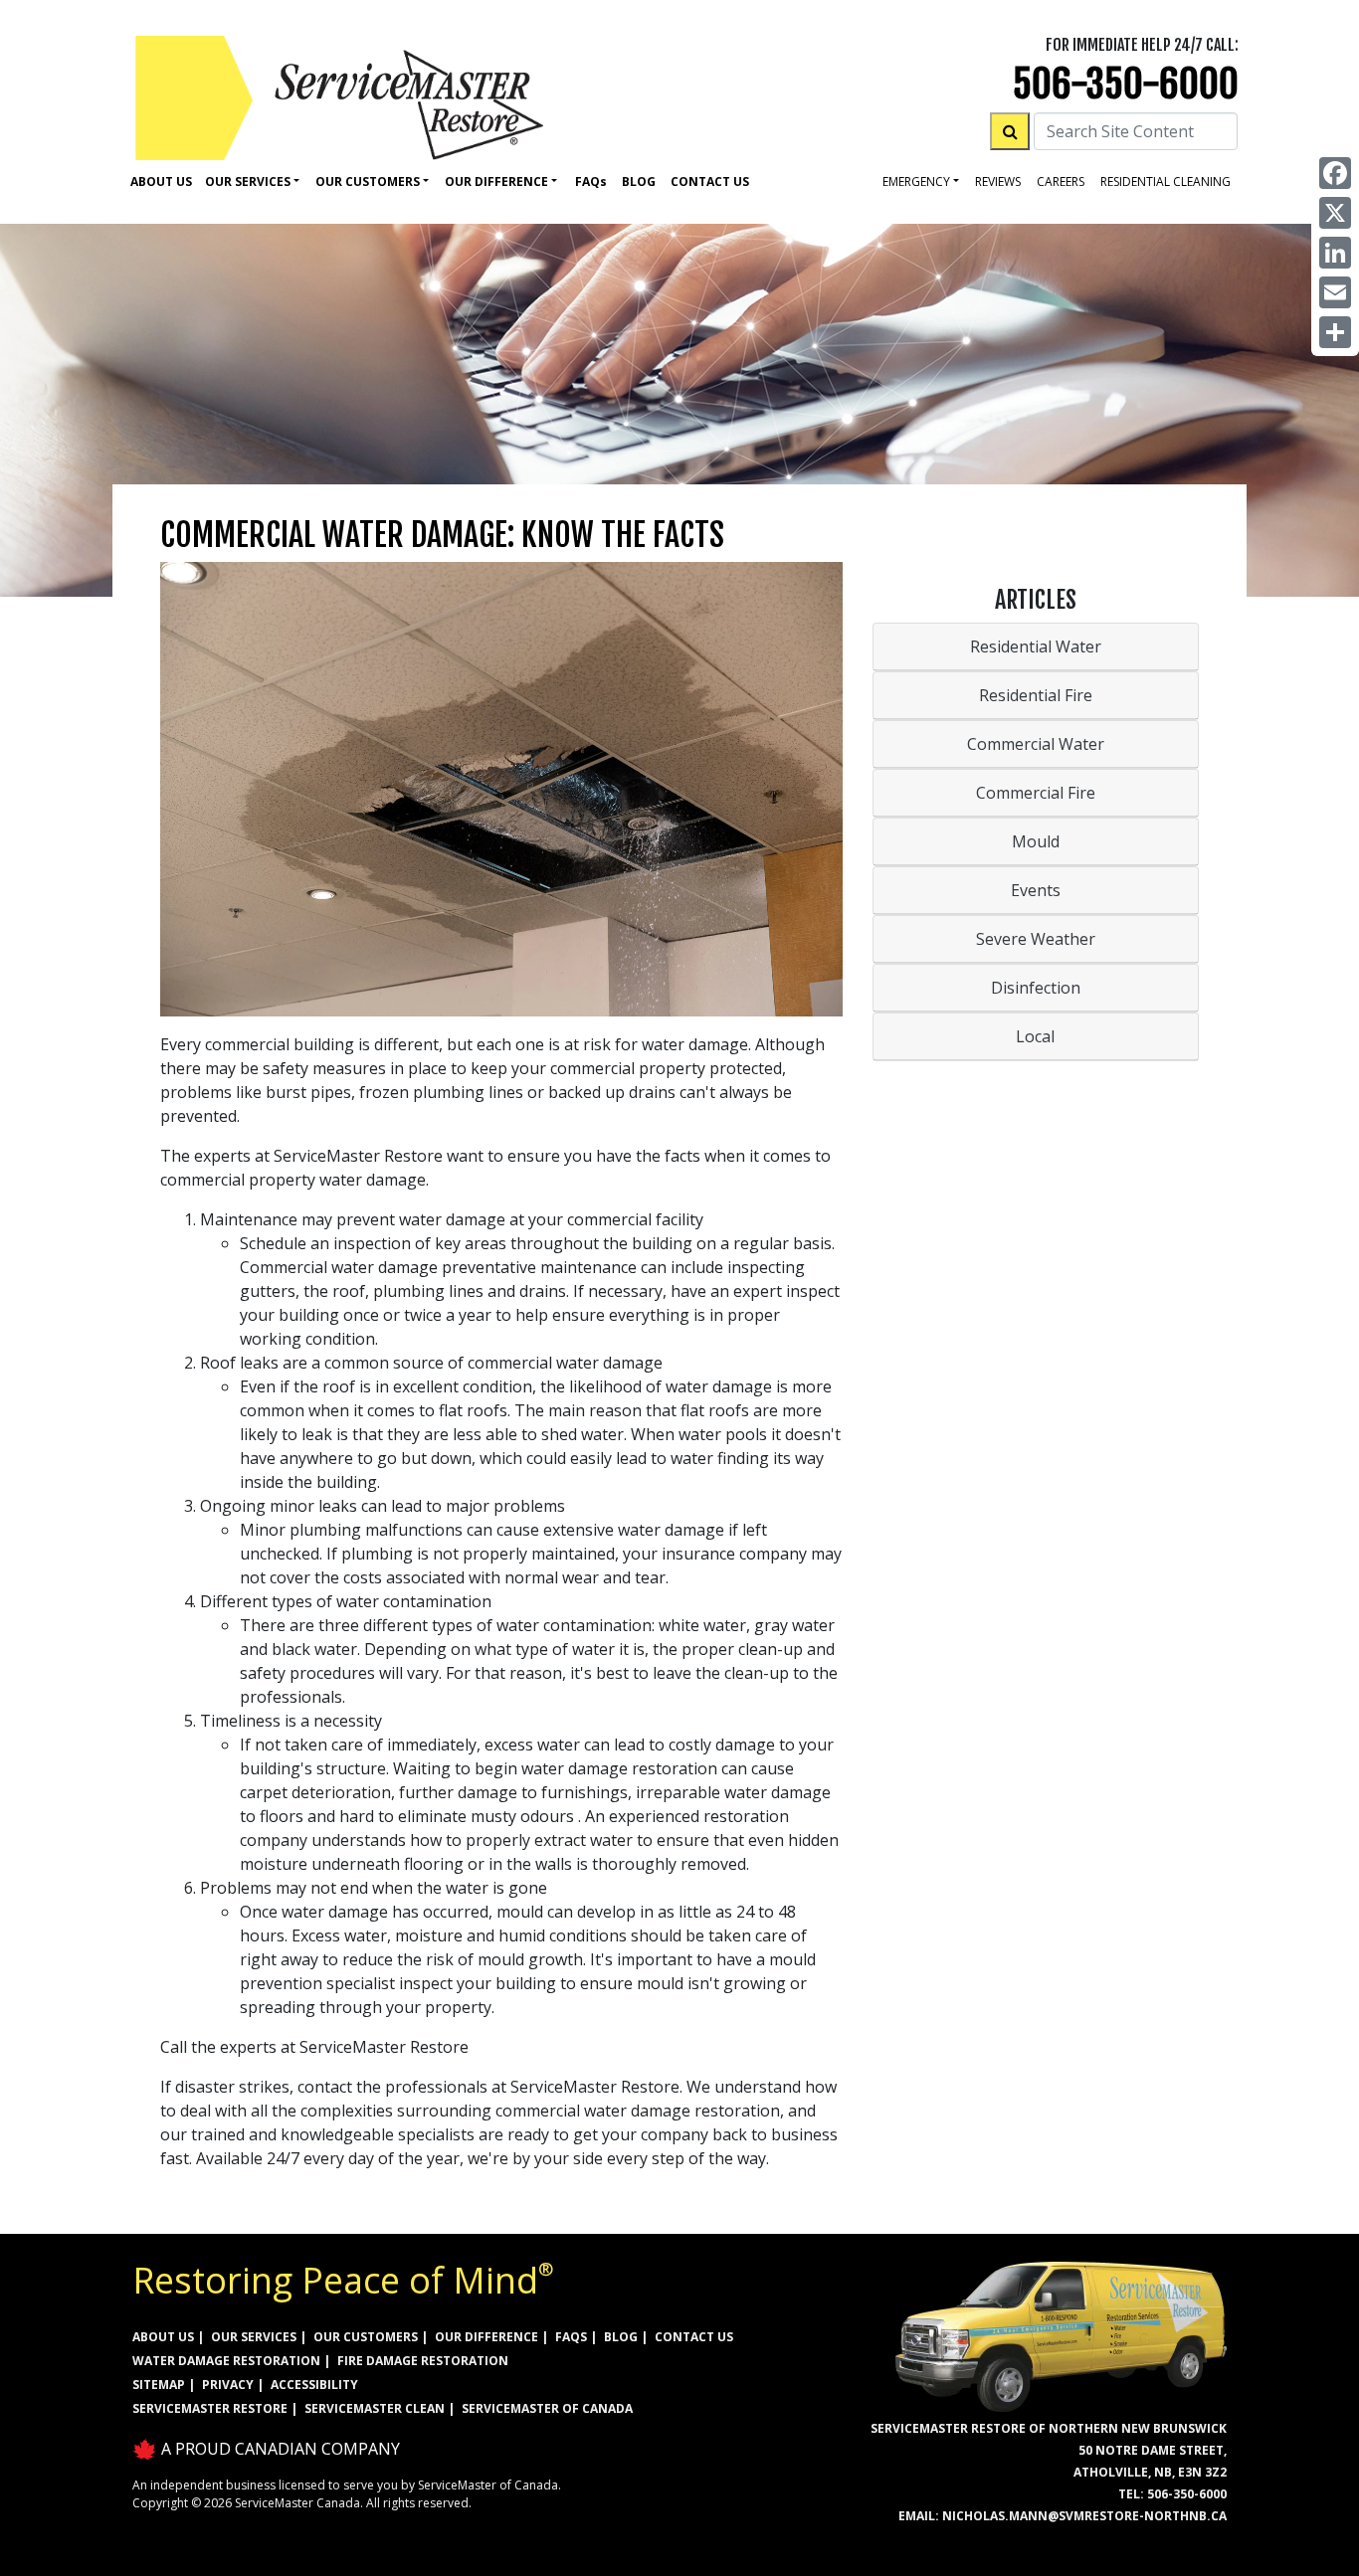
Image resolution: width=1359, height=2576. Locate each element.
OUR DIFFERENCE (486, 2337)
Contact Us (710, 182)
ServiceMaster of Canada (547, 2408)
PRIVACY (228, 2385)
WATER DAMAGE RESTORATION (226, 2361)
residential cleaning (1165, 182)
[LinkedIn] (1335, 253)
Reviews (998, 182)
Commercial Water (1036, 744)
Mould (1036, 841)
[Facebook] (1335, 173)
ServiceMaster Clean (375, 2408)
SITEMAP (159, 2385)
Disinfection (1036, 988)
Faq (591, 182)
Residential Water (1036, 646)
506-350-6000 (1126, 84)
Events (1036, 890)
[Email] (1335, 292)
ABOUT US (163, 2337)
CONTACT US (694, 2337)
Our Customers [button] (368, 182)
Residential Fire (1036, 695)
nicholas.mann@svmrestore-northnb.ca (1084, 2516)
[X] (1335, 213)
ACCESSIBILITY (314, 2385)
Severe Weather (1036, 939)
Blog (639, 182)
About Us (161, 182)
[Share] (1335, 332)
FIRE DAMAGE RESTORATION (423, 2361)
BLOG (621, 2337)
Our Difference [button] (496, 182)
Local (1035, 1036)
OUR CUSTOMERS (366, 2337)
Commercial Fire (1036, 793)
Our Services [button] (248, 182)
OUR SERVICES (254, 2337)
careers (1061, 182)
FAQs (571, 2337)
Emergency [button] (916, 182)
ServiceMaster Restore (210, 2408)
